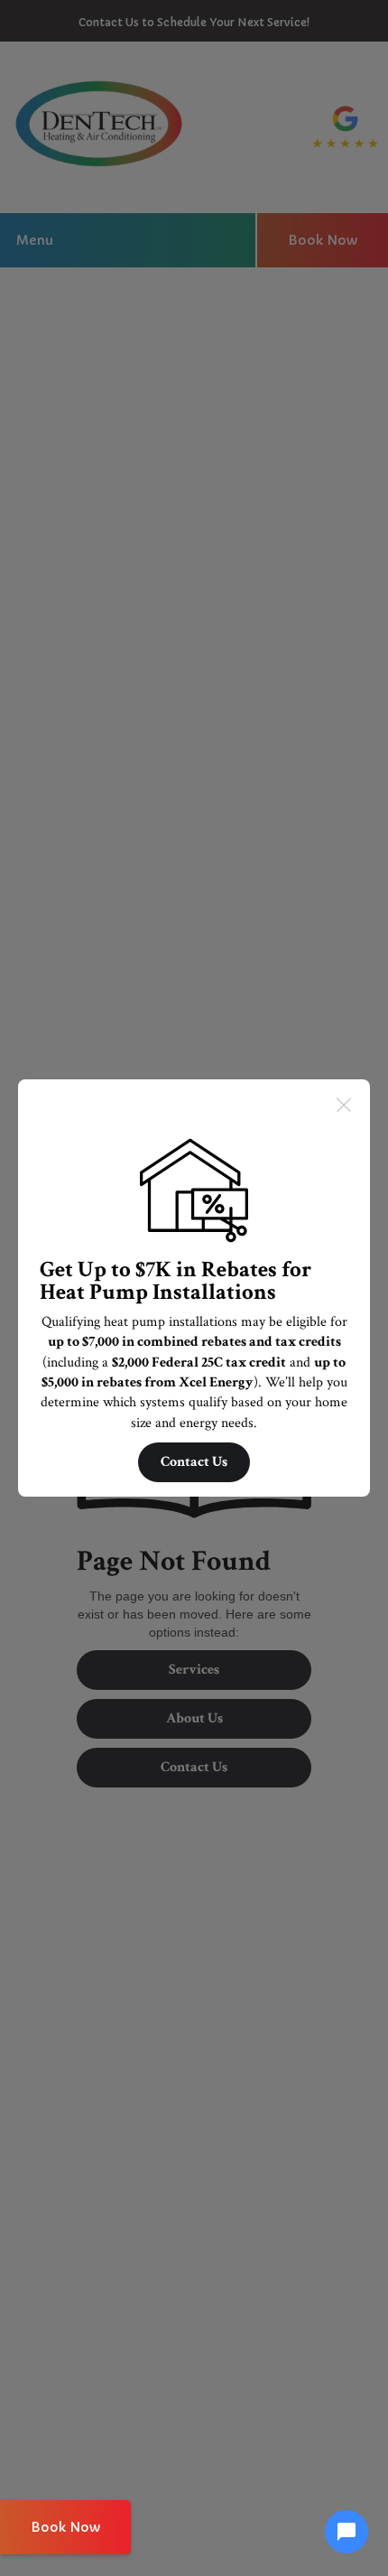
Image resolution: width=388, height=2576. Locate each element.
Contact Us (194, 1462)
